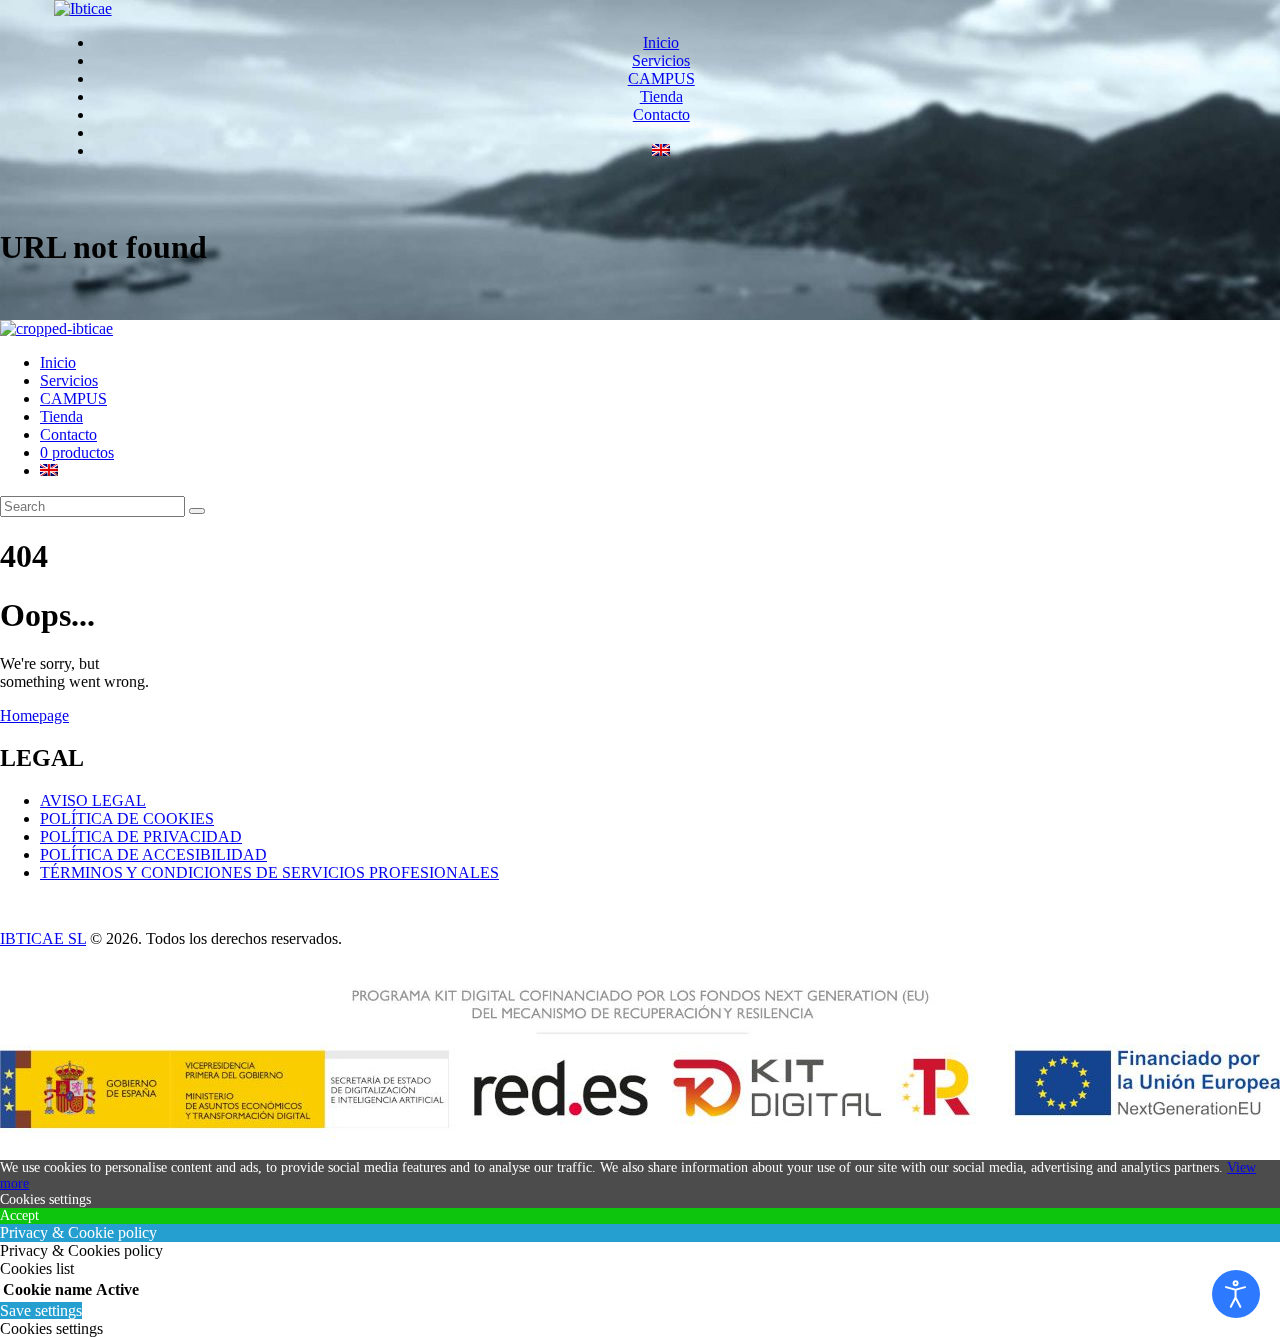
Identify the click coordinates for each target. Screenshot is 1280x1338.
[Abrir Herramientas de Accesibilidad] (1236, 1294)
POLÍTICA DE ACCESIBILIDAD (153, 854)
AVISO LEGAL (93, 800)
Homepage (34, 715)
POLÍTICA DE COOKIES (127, 818)
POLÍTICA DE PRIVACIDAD (141, 836)
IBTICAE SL (43, 938)
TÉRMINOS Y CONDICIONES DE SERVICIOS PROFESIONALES (269, 872)
